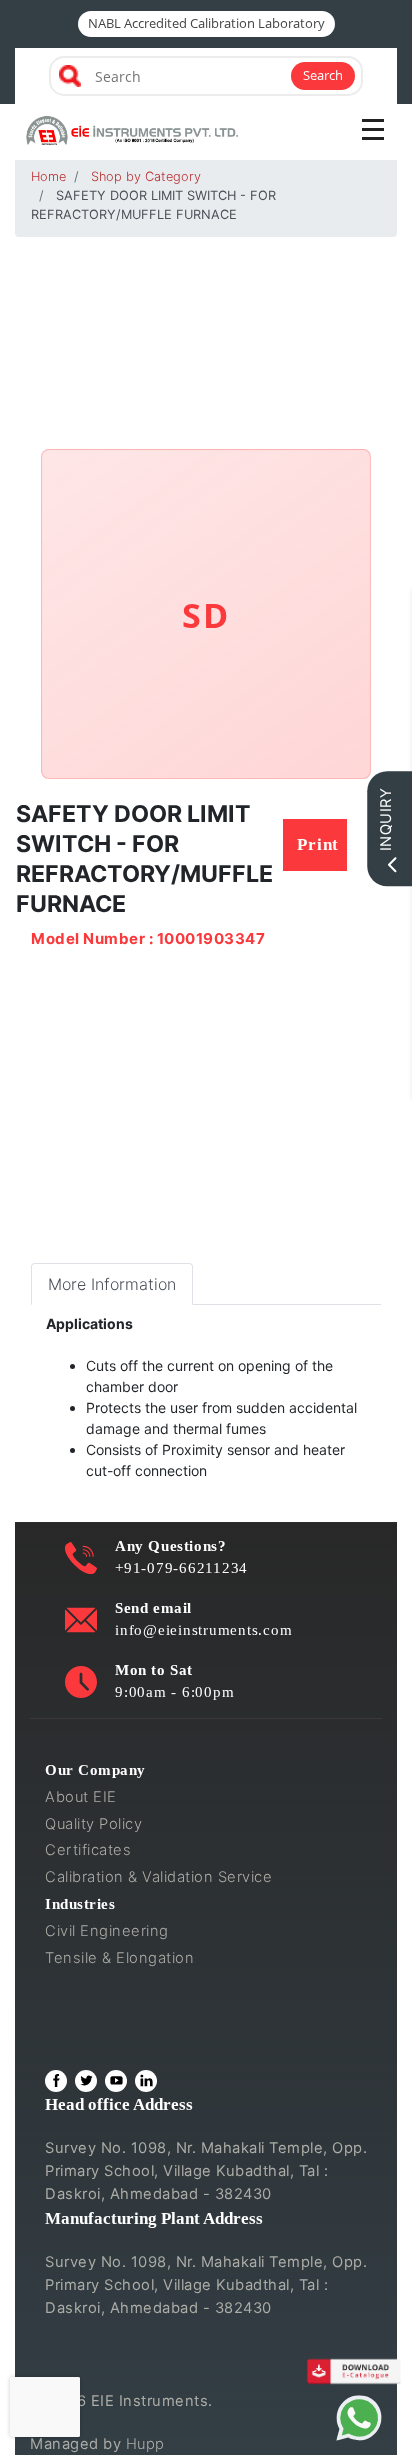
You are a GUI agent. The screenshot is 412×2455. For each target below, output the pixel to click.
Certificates (88, 1850)
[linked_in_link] (146, 2081)
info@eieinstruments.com (203, 1629)
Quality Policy (93, 1824)
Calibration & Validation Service (158, 1877)
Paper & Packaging (113, 2038)
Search (323, 75)
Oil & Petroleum (101, 1985)
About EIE (81, 1797)
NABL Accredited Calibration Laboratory (206, 23)
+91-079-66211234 (181, 1567)
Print (318, 844)
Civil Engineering (107, 1931)
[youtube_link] (116, 2081)
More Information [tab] (112, 1284)
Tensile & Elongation (119, 1958)
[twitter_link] (86, 2081)
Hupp (145, 2444)
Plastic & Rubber (104, 2011)
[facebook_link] (56, 2081)
